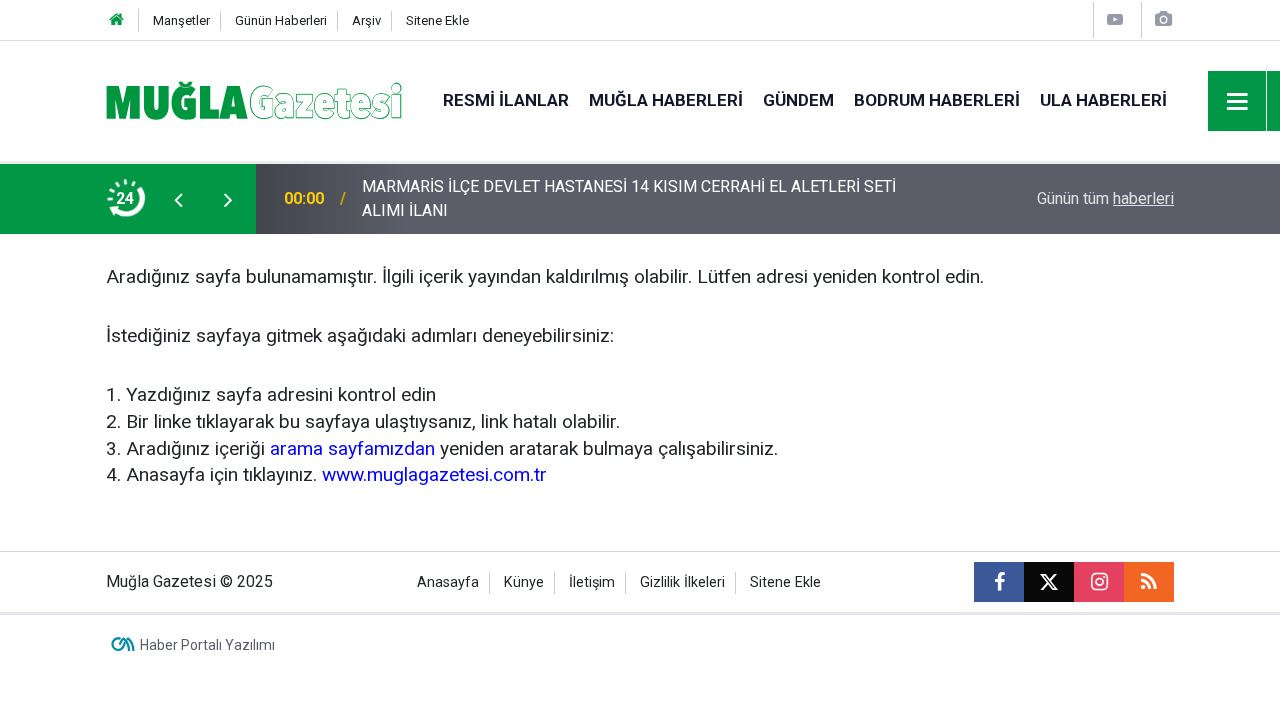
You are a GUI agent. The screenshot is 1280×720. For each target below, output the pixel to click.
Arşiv (366, 20)
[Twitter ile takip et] (1049, 582)
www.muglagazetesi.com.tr (434, 474)
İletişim (592, 582)
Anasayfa (448, 582)
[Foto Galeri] (1163, 19)
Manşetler (181, 20)
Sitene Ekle (437, 20)
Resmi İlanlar (506, 100)
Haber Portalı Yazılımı (207, 645)
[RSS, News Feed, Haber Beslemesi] (1149, 582)
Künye (524, 582)
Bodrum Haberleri (937, 100)
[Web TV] (1115, 19)
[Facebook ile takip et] (999, 582)
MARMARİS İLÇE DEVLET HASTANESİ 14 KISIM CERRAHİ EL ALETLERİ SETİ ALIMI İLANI (629, 198)
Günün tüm (1105, 198)
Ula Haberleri (1103, 100)
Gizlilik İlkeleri (682, 582)
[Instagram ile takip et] (1099, 582)
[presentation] (178, 199)
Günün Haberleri (281, 20)
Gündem (798, 100)
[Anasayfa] (117, 20)
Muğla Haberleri (666, 100)
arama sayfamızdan (352, 448)
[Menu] (1238, 102)
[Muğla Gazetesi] (254, 99)
